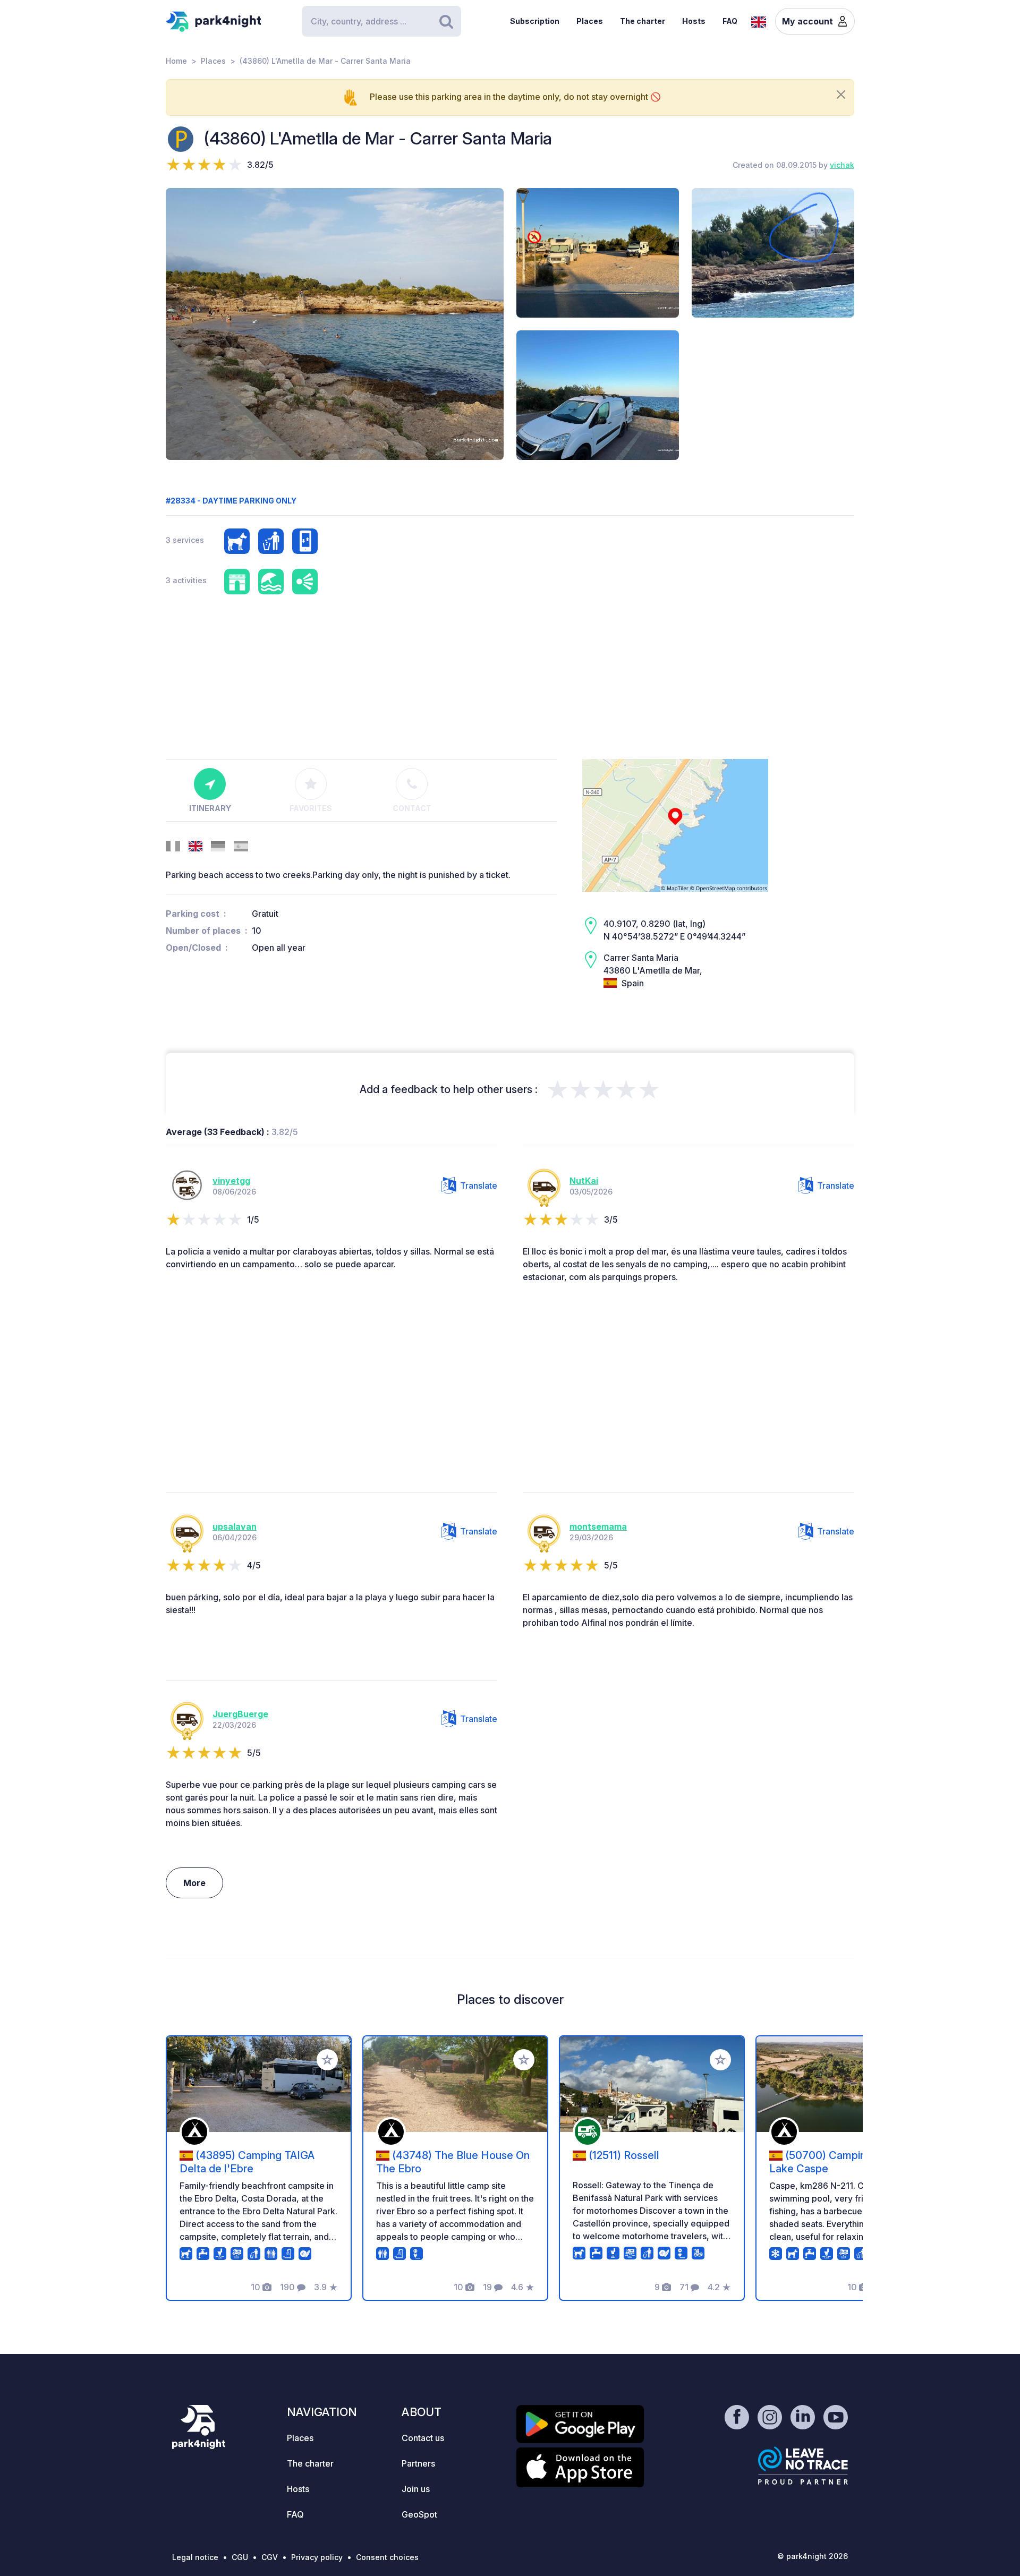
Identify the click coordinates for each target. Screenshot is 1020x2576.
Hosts (694, 21)
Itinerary (210, 808)
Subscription (535, 21)
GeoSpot (419, 2514)
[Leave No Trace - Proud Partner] (803, 2466)
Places (590, 21)
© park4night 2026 (813, 2556)
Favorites (311, 808)
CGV (270, 2557)
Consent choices (387, 2557)
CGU (240, 2557)
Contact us (423, 2438)
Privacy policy (317, 2557)
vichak (842, 165)
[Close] (841, 95)
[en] (759, 21)
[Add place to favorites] (327, 2060)
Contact (412, 808)
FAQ (730, 21)
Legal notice (195, 2557)
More (194, 1883)
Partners (418, 2463)
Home (176, 61)
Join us (416, 2489)
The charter (643, 21)
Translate (479, 1185)
